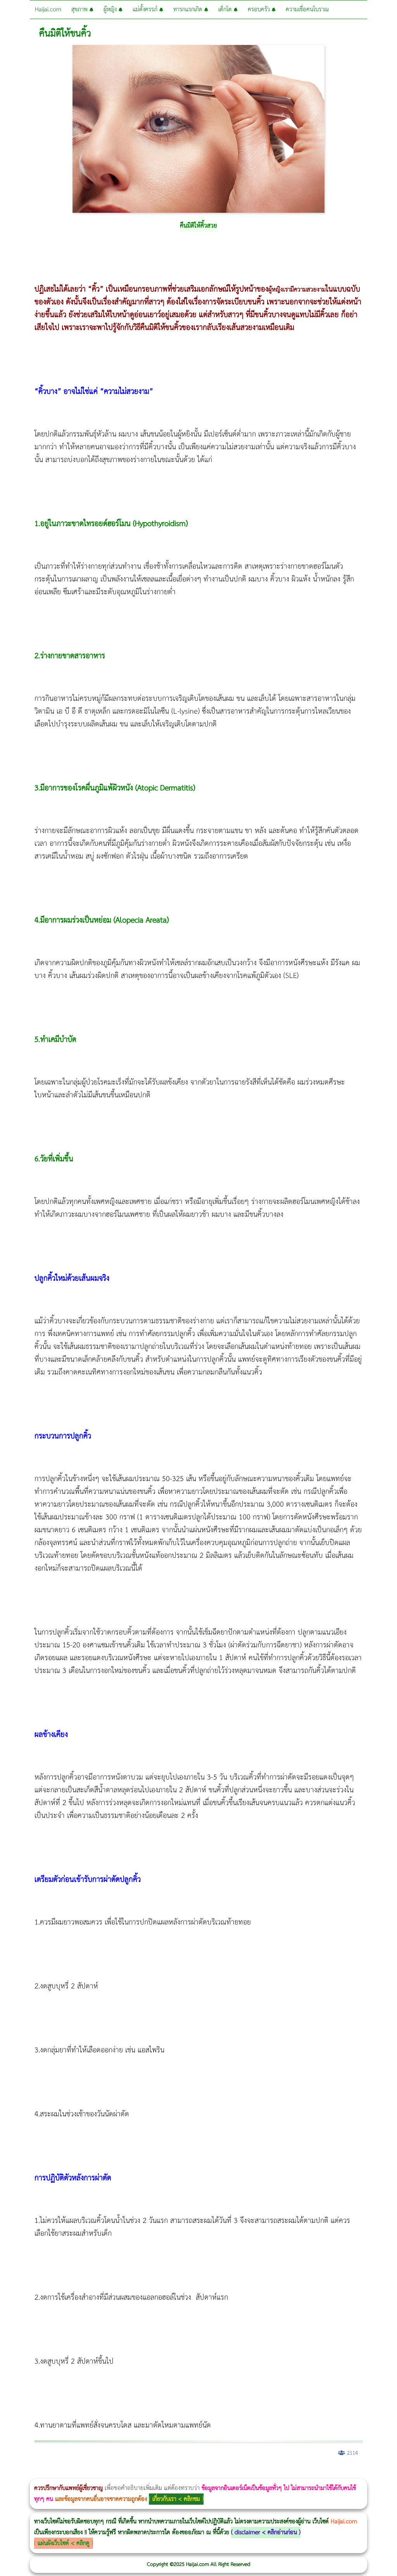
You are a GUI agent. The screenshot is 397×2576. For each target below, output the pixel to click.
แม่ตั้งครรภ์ (146, 9)
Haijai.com (48, 9)
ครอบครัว (260, 9)
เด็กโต (226, 9)
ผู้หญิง (111, 9)
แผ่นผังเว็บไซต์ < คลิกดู (64, 2543)
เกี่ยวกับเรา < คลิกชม (176, 2499)
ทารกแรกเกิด (189, 9)
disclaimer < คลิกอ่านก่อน (266, 2532)
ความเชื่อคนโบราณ (307, 9)
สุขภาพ (80, 9)
